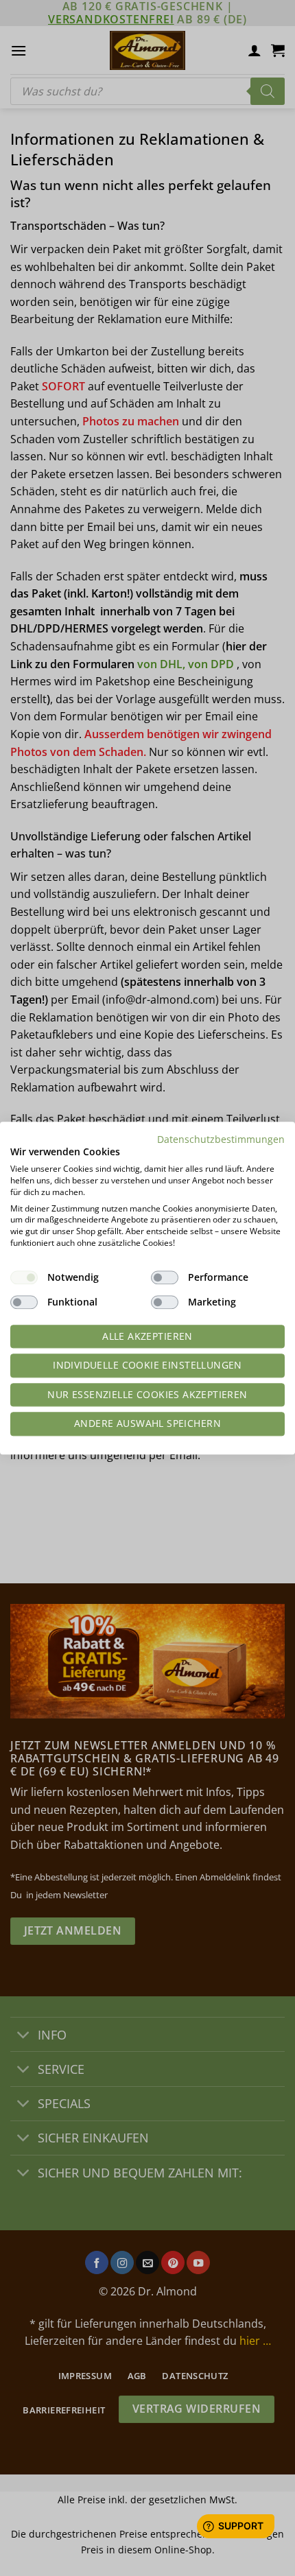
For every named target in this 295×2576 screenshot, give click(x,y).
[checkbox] (24, 1277)
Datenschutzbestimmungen (221, 1139)
